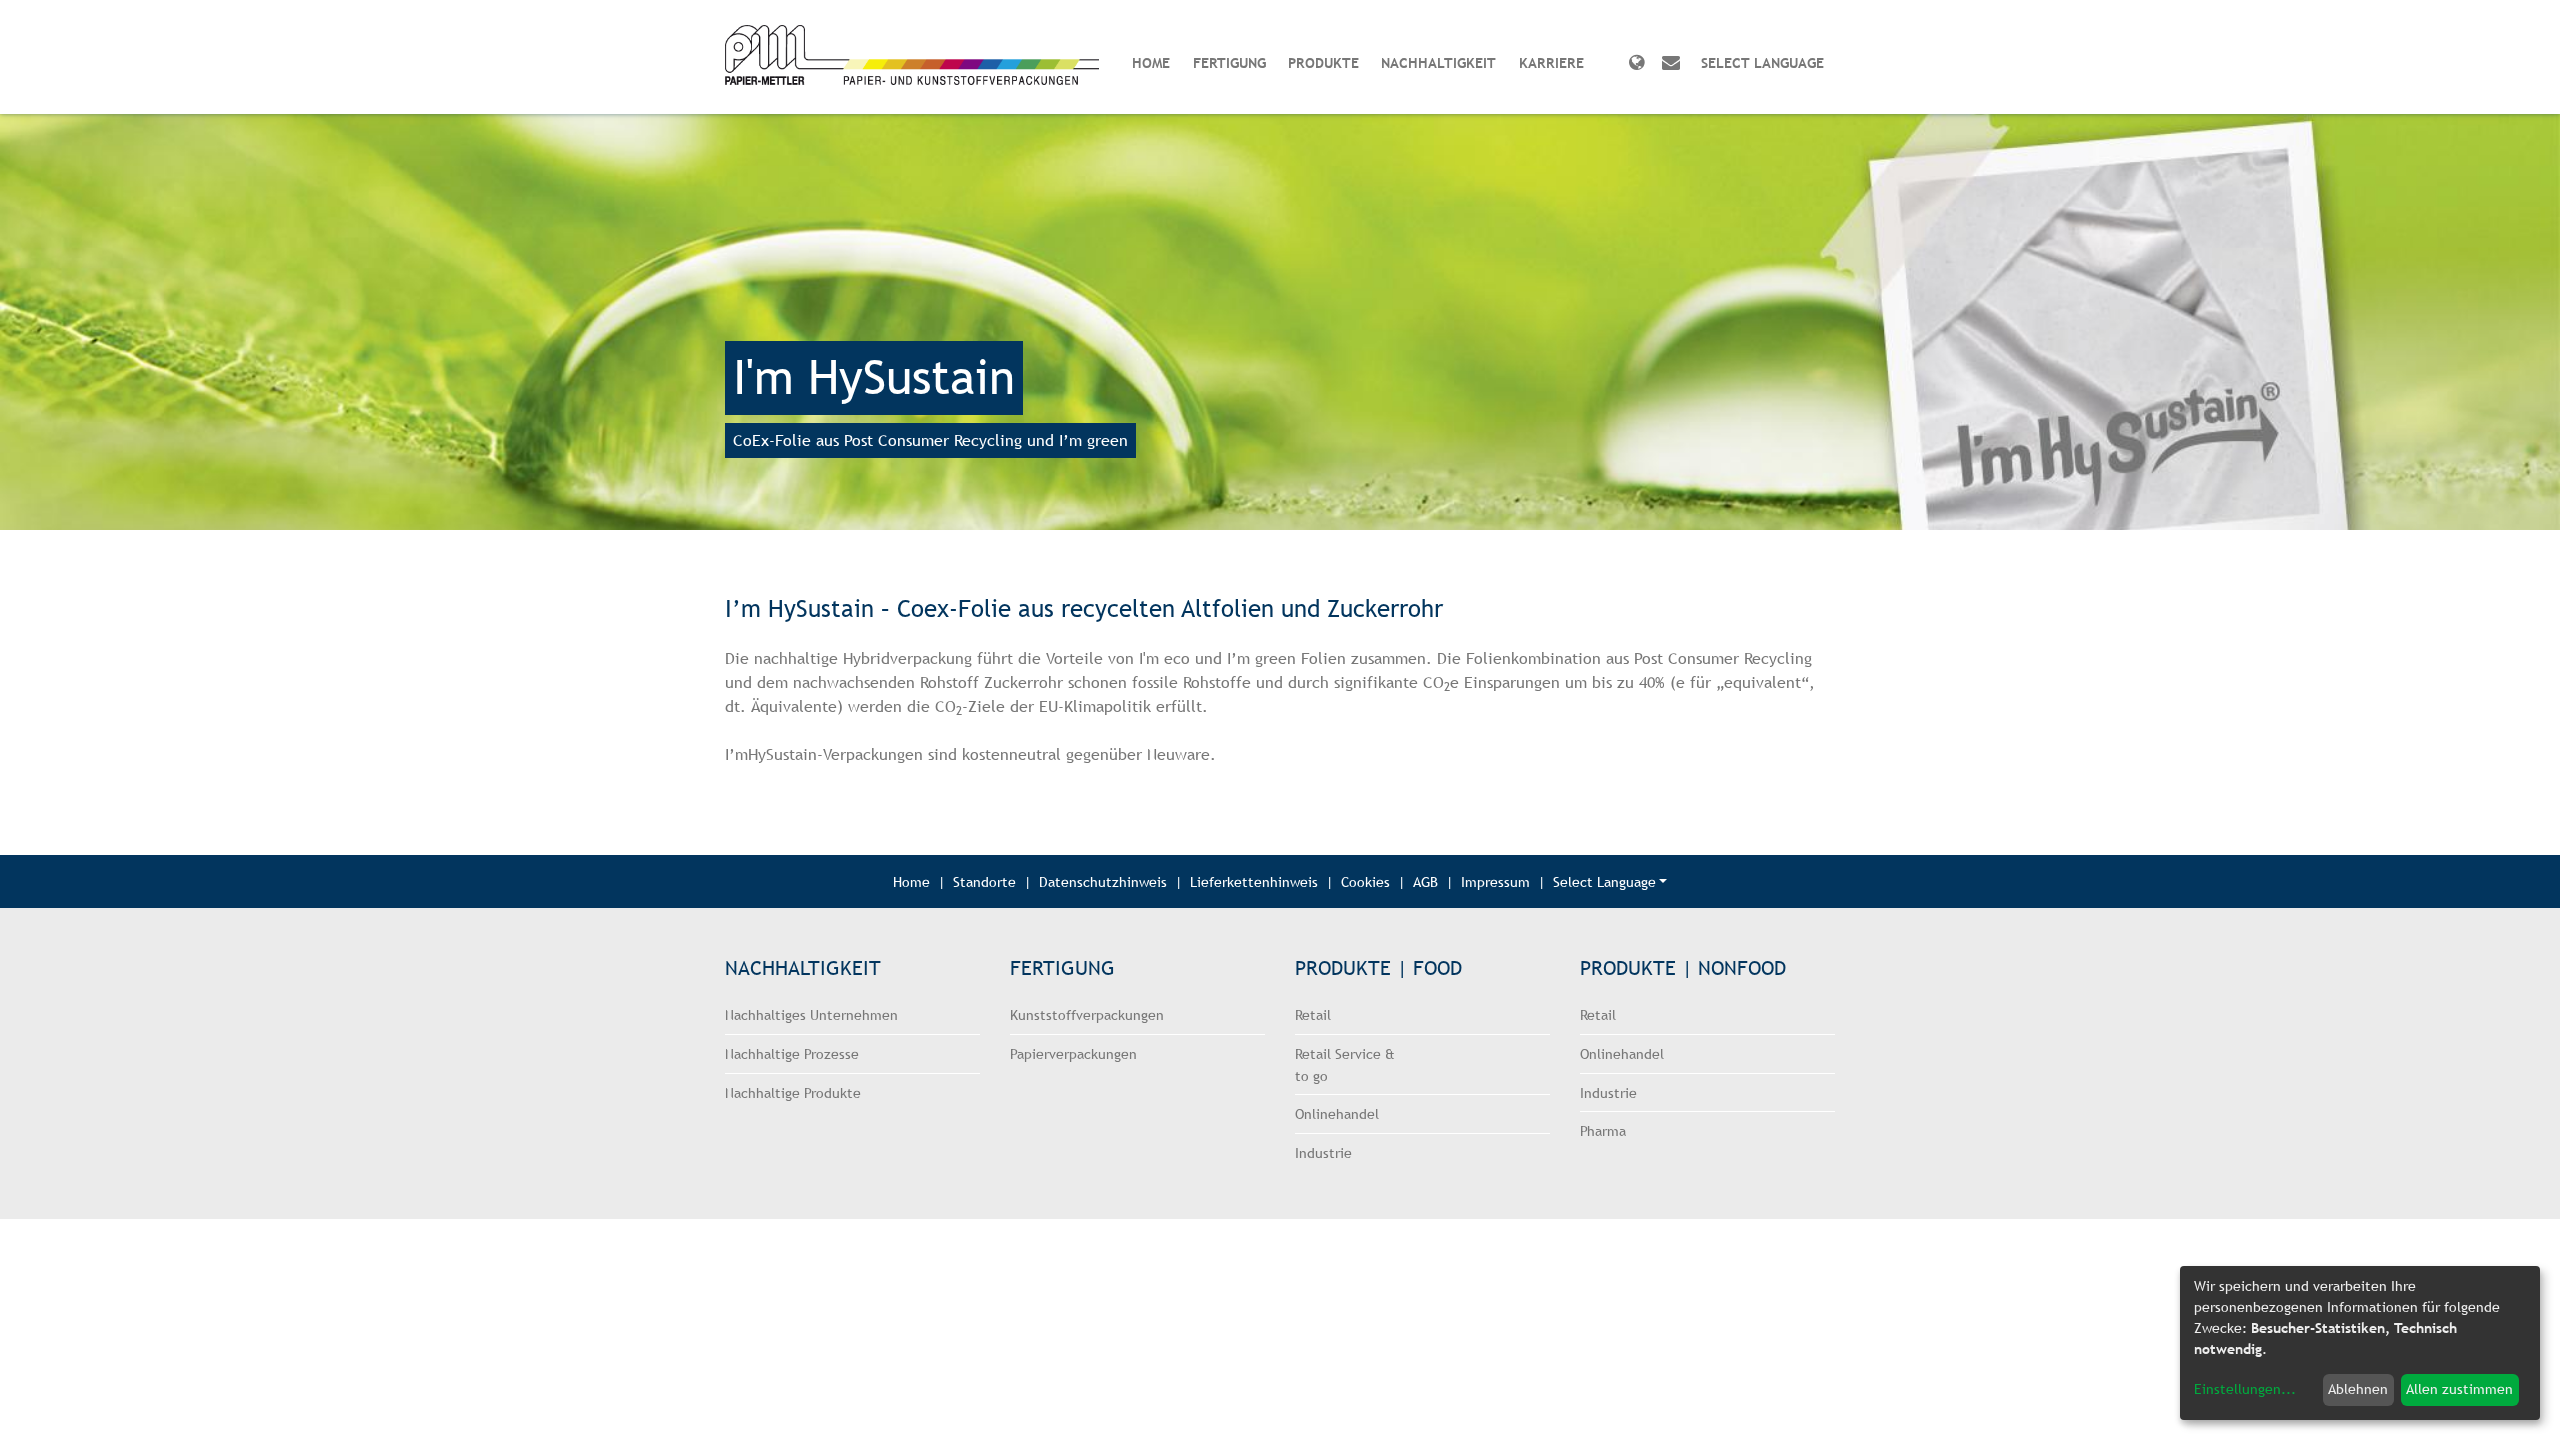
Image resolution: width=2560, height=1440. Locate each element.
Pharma (1603, 1130)
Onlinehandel (1337, 1113)
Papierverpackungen (1073, 1053)
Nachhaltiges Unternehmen (811, 1014)
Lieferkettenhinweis (1254, 881)
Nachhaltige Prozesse (792, 1053)
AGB (1425, 881)
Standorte (984, 881)
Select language (1762, 62)
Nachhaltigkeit (1438, 62)
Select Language (1604, 881)
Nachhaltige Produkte (793, 1092)
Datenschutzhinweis (1103, 881)
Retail (1313, 1014)
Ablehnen (2358, 1389)
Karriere (1551, 62)
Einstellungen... (2245, 1389)
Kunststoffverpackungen (1087, 1014)
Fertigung (1229, 62)
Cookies (1365, 881)
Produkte (1323, 62)
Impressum (1495, 881)
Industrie (1323, 1152)
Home (1151, 62)
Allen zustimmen (2459, 1389)
